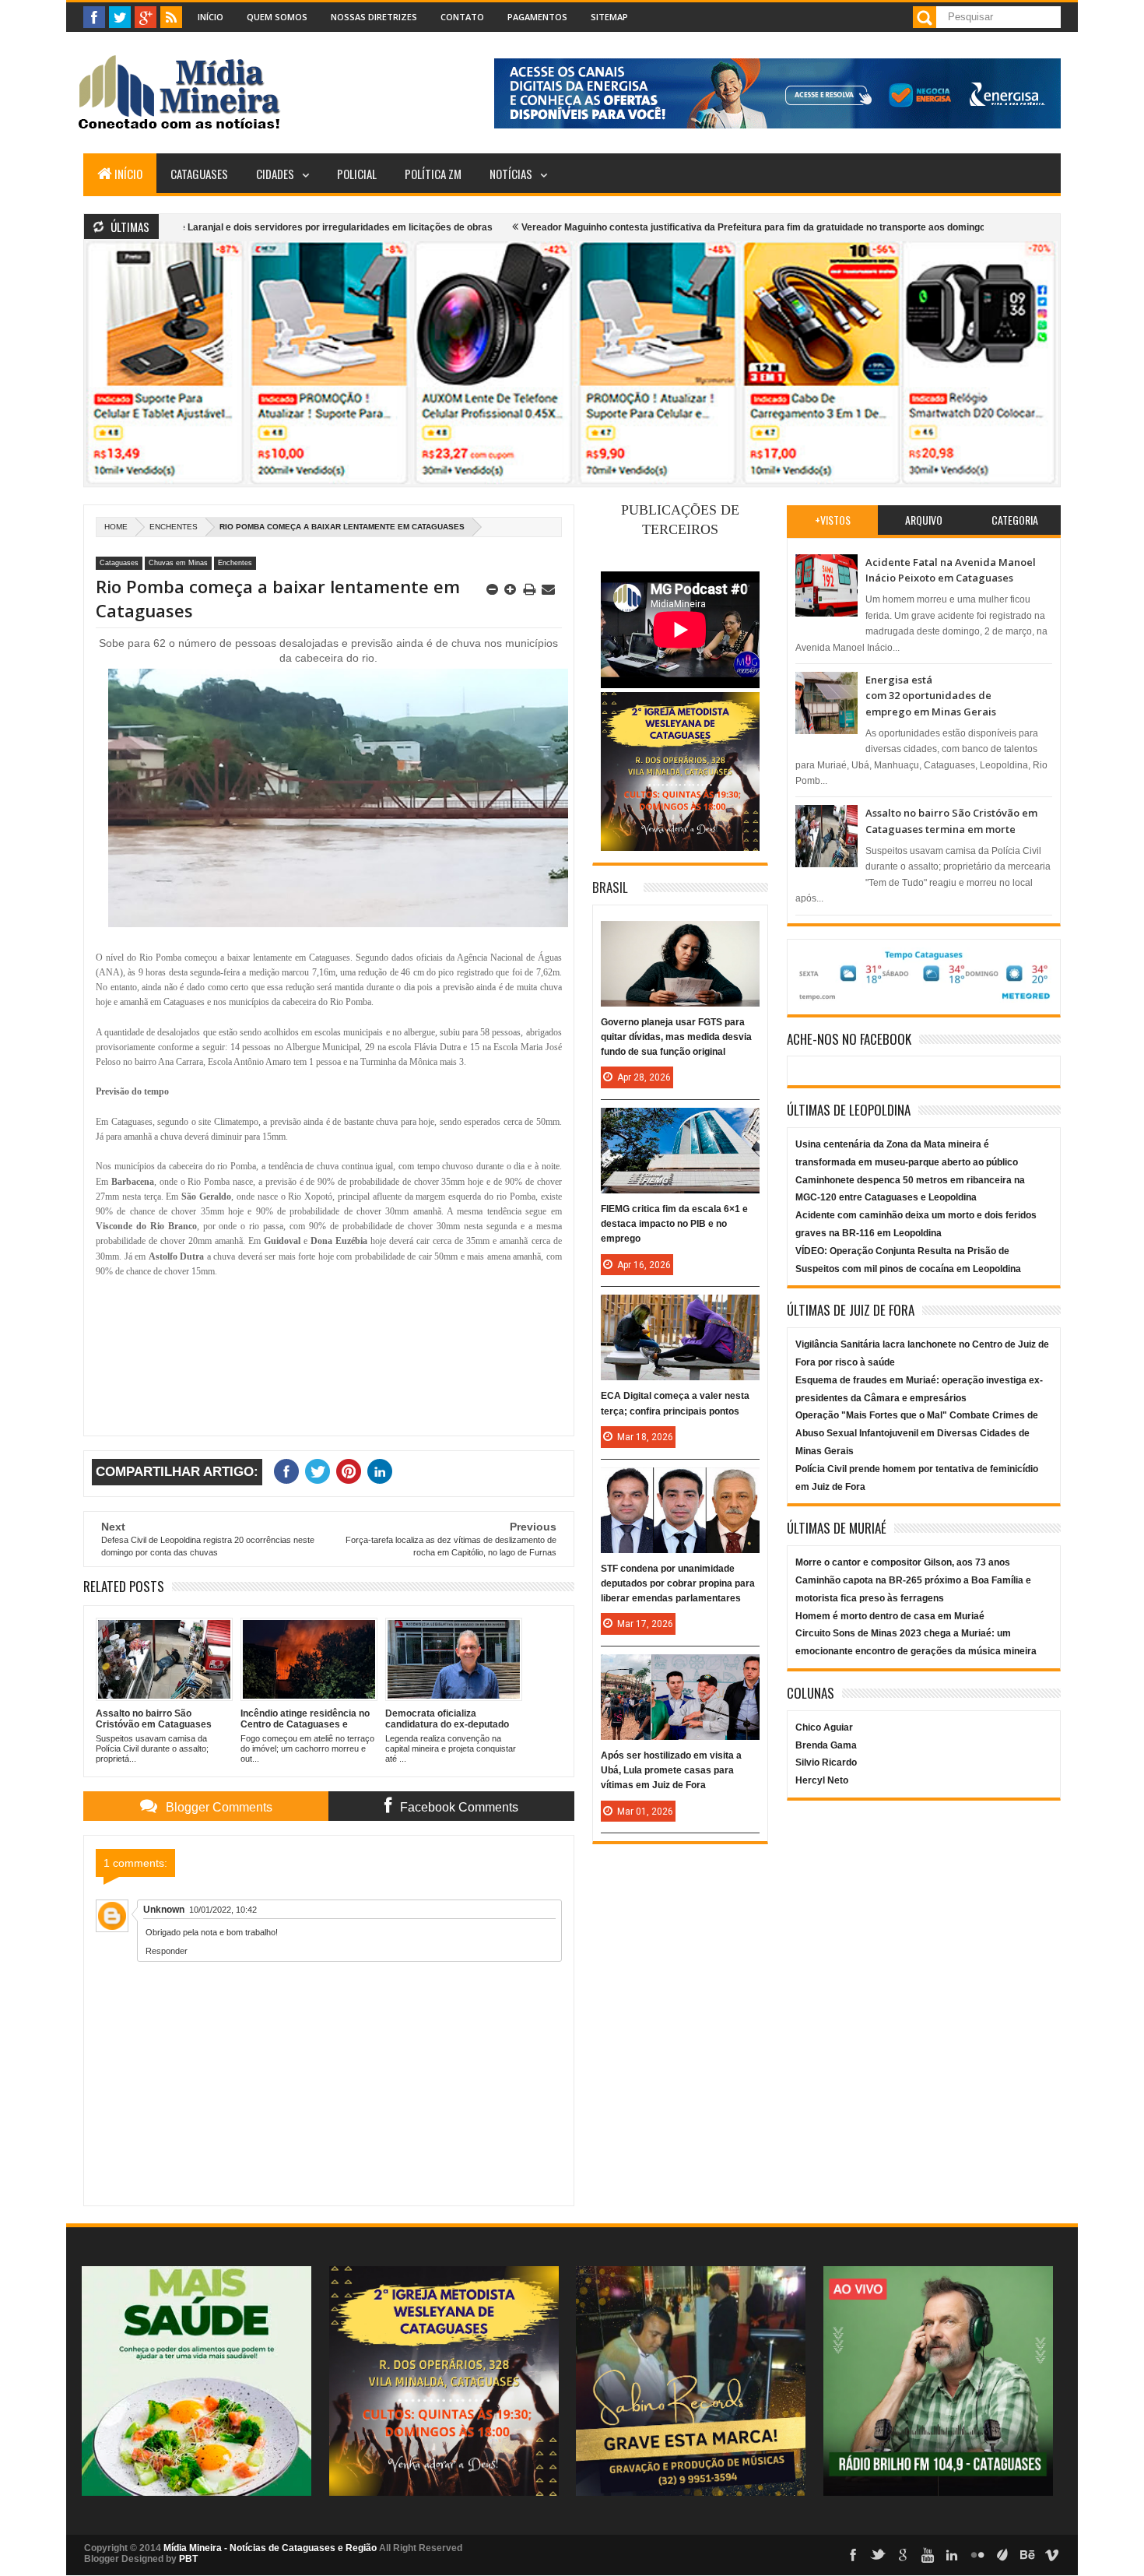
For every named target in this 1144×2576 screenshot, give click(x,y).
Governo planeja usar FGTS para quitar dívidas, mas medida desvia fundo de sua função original (676, 1037)
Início (211, 17)
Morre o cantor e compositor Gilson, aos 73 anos (903, 1562)
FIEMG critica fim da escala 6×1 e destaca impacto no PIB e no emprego (674, 1224)
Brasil (610, 887)
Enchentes (174, 527)
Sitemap (609, 17)
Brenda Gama (826, 1745)
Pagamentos (537, 17)
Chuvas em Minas (178, 563)
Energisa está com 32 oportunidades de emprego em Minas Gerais (931, 696)
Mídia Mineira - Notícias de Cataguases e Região (270, 2548)
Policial (357, 174)
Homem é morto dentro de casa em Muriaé (890, 1616)
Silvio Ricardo (826, 1762)
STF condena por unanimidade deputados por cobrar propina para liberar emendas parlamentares (678, 1583)
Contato (462, 17)
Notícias (511, 174)
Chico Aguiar (824, 1727)
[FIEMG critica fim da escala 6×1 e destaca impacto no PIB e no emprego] (680, 1123)
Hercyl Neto (822, 1780)
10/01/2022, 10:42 (223, 1910)
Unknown (164, 1910)
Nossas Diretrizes (374, 17)
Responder (167, 1951)
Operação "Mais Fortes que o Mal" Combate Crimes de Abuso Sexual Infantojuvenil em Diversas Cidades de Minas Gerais (917, 1433)
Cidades (275, 174)
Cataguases (199, 174)
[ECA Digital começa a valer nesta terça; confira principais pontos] (680, 1310)
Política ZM (433, 174)
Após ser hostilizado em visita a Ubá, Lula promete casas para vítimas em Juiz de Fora (671, 1770)
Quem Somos (277, 17)
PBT (188, 2559)
